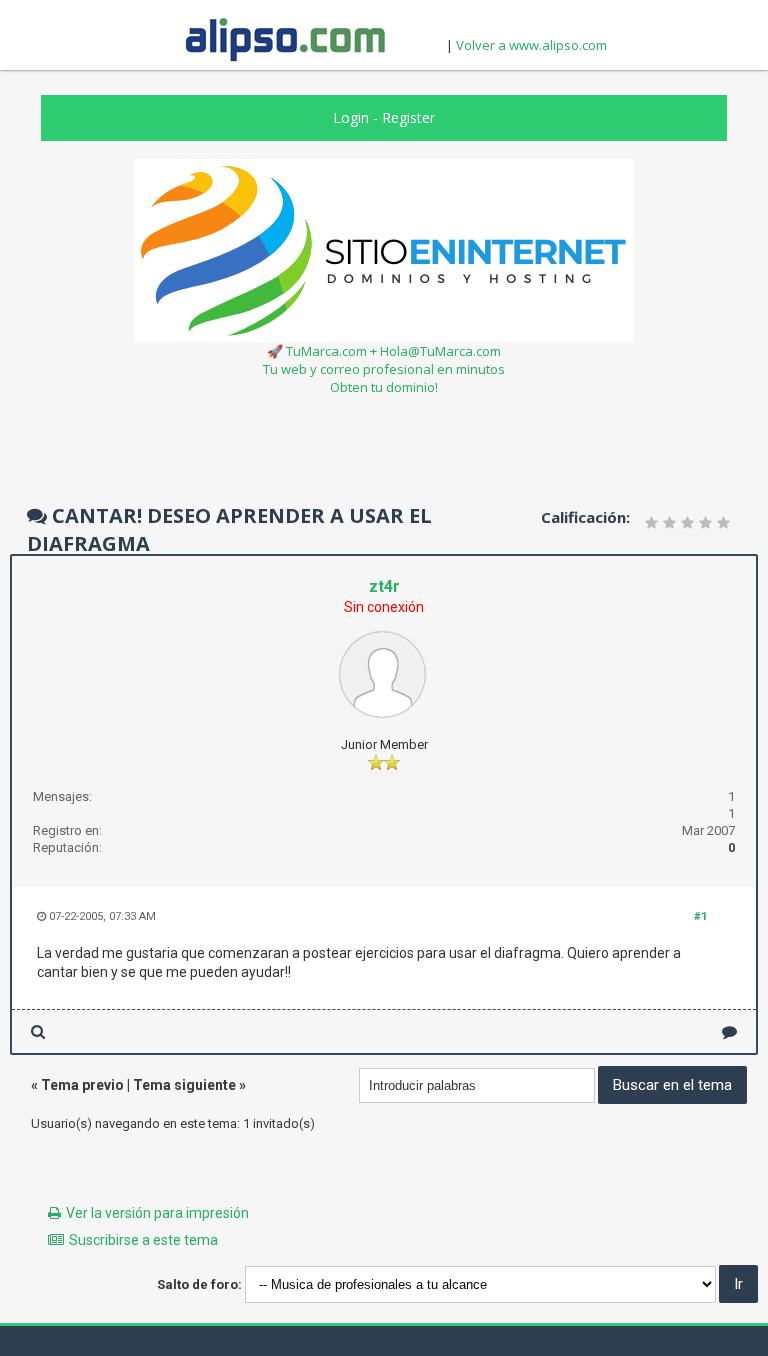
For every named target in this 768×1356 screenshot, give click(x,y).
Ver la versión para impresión (157, 1213)
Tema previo (82, 1085)
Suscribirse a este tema (143, 1240)
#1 (700, 916)
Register (408, 117)
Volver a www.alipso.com (531, 45)
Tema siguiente (184, 1085)
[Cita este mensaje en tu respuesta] (729, 1031)
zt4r (384, 586)
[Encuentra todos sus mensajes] (38, 1031)
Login (351, 117)
